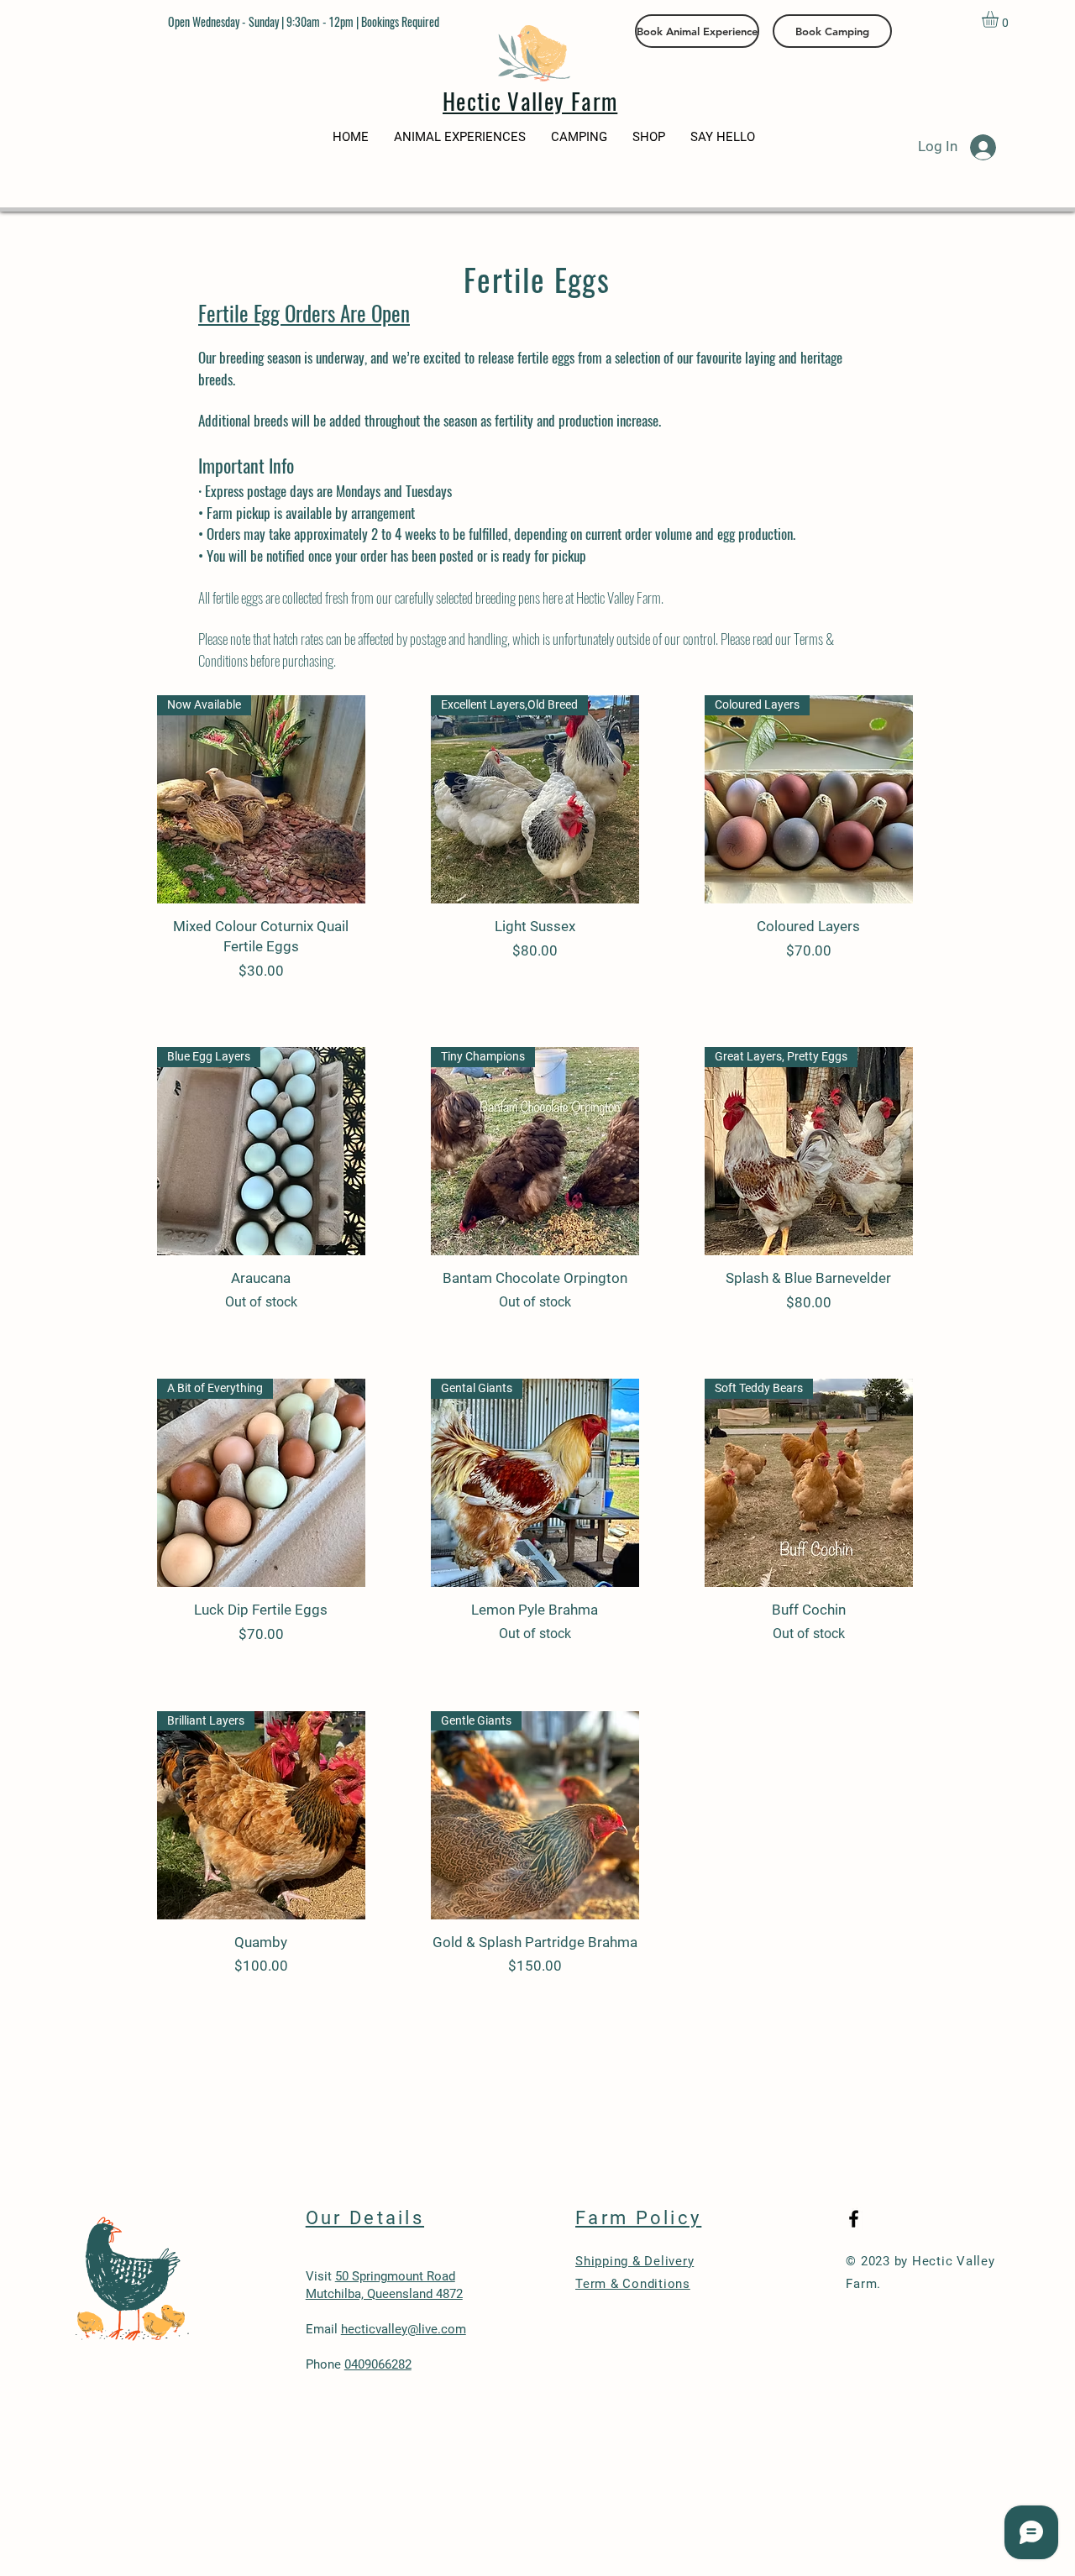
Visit (320, 2276)
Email (323, 2329)
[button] (1000, 19)
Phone (359, 2364)
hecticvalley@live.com (404, 2329)
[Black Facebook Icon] (854, 2219)
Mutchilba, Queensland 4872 (384, 2294)
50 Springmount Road (395, 2276)
